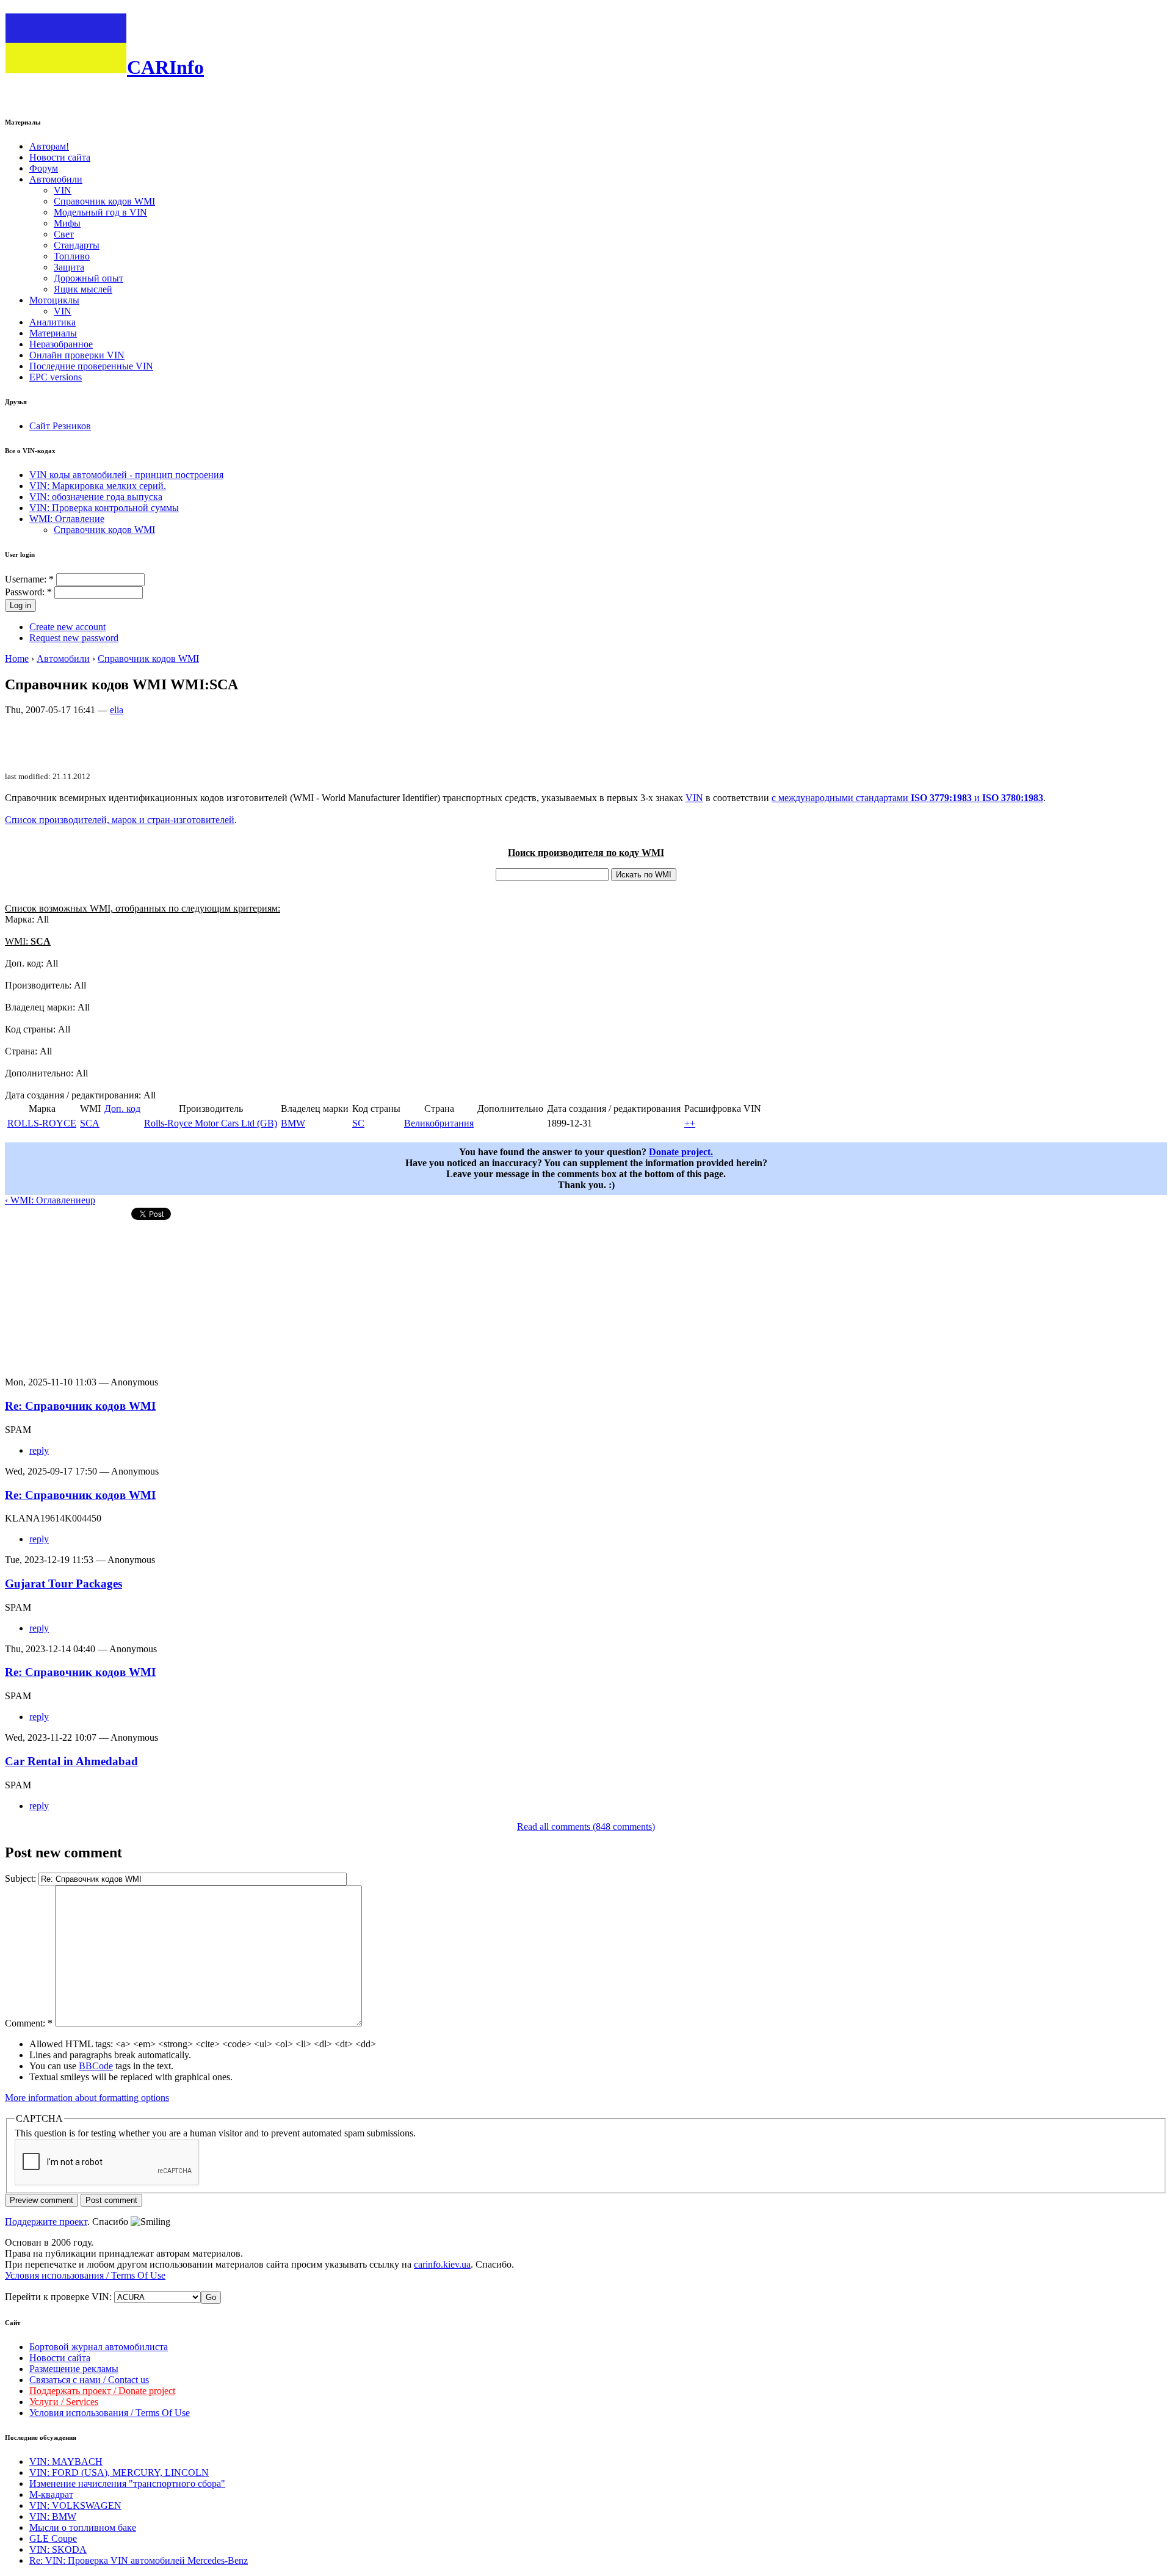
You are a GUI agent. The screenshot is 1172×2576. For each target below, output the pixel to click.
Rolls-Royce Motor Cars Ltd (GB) (211, 1123)
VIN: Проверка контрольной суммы (104, 508)
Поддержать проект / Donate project (102, 2391)
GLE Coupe (53, 2538)
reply (39, 1450)
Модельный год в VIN (100, 212)
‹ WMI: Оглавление (45, 1200)
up (90, 1200)
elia (117, 710)
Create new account (67, 627)
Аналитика (52, 322)
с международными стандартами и (907, 798)
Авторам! (49, 146)
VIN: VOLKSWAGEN (75, 2505)
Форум (44, 168)
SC (358, 1123)
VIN (63, 190)
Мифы (67, 223)
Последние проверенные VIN (91, 366)
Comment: (29, 2023)
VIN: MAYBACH (66, 2462)
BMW (293, 1123)
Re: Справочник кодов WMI (80, 1406)
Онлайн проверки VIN (77, 355)
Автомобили (56, 179)
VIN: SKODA (58, 2549)
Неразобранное (61, 344)
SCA (90, 1123)
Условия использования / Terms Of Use (85, 2275)
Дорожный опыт (89, 278)
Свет (64, 234)
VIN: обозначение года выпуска (96, 497)
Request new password (74, 638)
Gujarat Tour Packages (63, 1584)
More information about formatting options (87, 2098)
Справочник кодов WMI (104, 201)
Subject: (22, 1878)
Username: (29, 579)
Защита (69, 267)
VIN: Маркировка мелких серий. (98, 486)
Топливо (72, 256)
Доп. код (122, 1108)
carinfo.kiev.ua (442, 2264)
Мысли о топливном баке (83, 2527)
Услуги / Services (64, 2402)
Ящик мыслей (83, 289)
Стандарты (77, 245)
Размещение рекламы (74, 2369)
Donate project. (681, 1152)
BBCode (96, 2066)
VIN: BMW (53, 2516)
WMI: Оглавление (67, 519)
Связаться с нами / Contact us (89, 2380)
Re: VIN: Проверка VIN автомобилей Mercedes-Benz (139, 2560)
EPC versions (56, 377)
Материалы (53, 333)
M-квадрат (51, 2494)
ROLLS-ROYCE (42, 1123)
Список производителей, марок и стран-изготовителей (120, 820)
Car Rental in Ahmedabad (71, 1761)
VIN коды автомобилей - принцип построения (126, 475)
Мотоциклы (54, 300)
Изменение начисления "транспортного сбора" (127, 2483)
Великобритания (439, 1123)
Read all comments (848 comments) (586, 1827)
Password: (28, 592)
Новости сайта (60, 157)
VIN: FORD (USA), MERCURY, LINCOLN (119, 2473)
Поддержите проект (46, 2222)
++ (690, 1123)
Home (17, 659)
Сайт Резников (60, 426)
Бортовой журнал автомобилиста (99, 2347)
